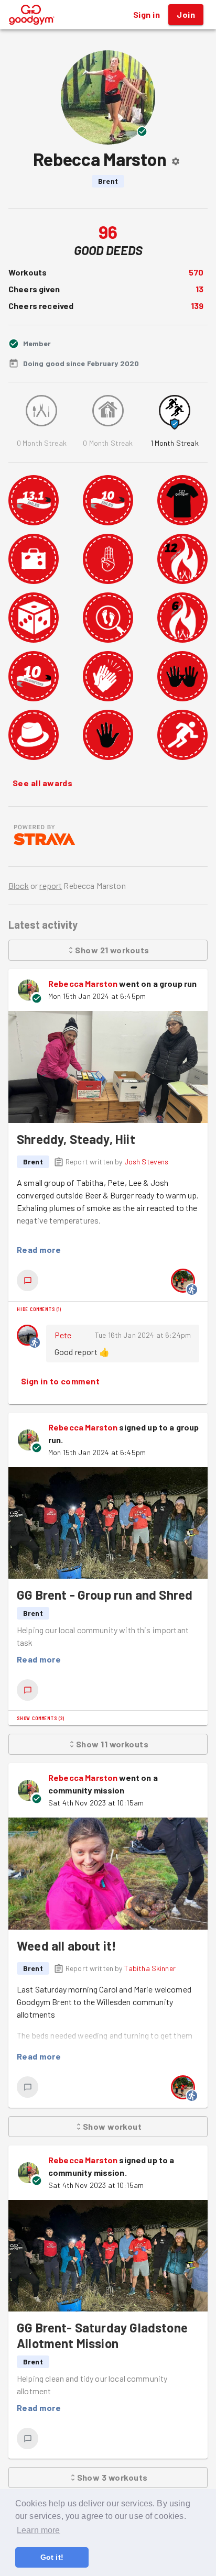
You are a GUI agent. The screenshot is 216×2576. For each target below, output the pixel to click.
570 (196, 272)
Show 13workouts (112, 2477)
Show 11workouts (112, 1744)
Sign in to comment (60, 1381)
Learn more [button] (39, 2530)
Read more (39, 1250)
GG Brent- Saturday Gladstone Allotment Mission (102, 2335)
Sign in (147, 14)
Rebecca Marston (83, 983)
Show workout (112, 2126)
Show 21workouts (112, 950)
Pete (63, 1335)
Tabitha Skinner (150, 1968)
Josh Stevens (147, 1162)
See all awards (42, 783)
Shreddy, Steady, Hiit (76, 1139)
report (51, 885)
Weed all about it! (67, 1946)
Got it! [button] (52, 2557)
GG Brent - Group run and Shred (105, 1595)
